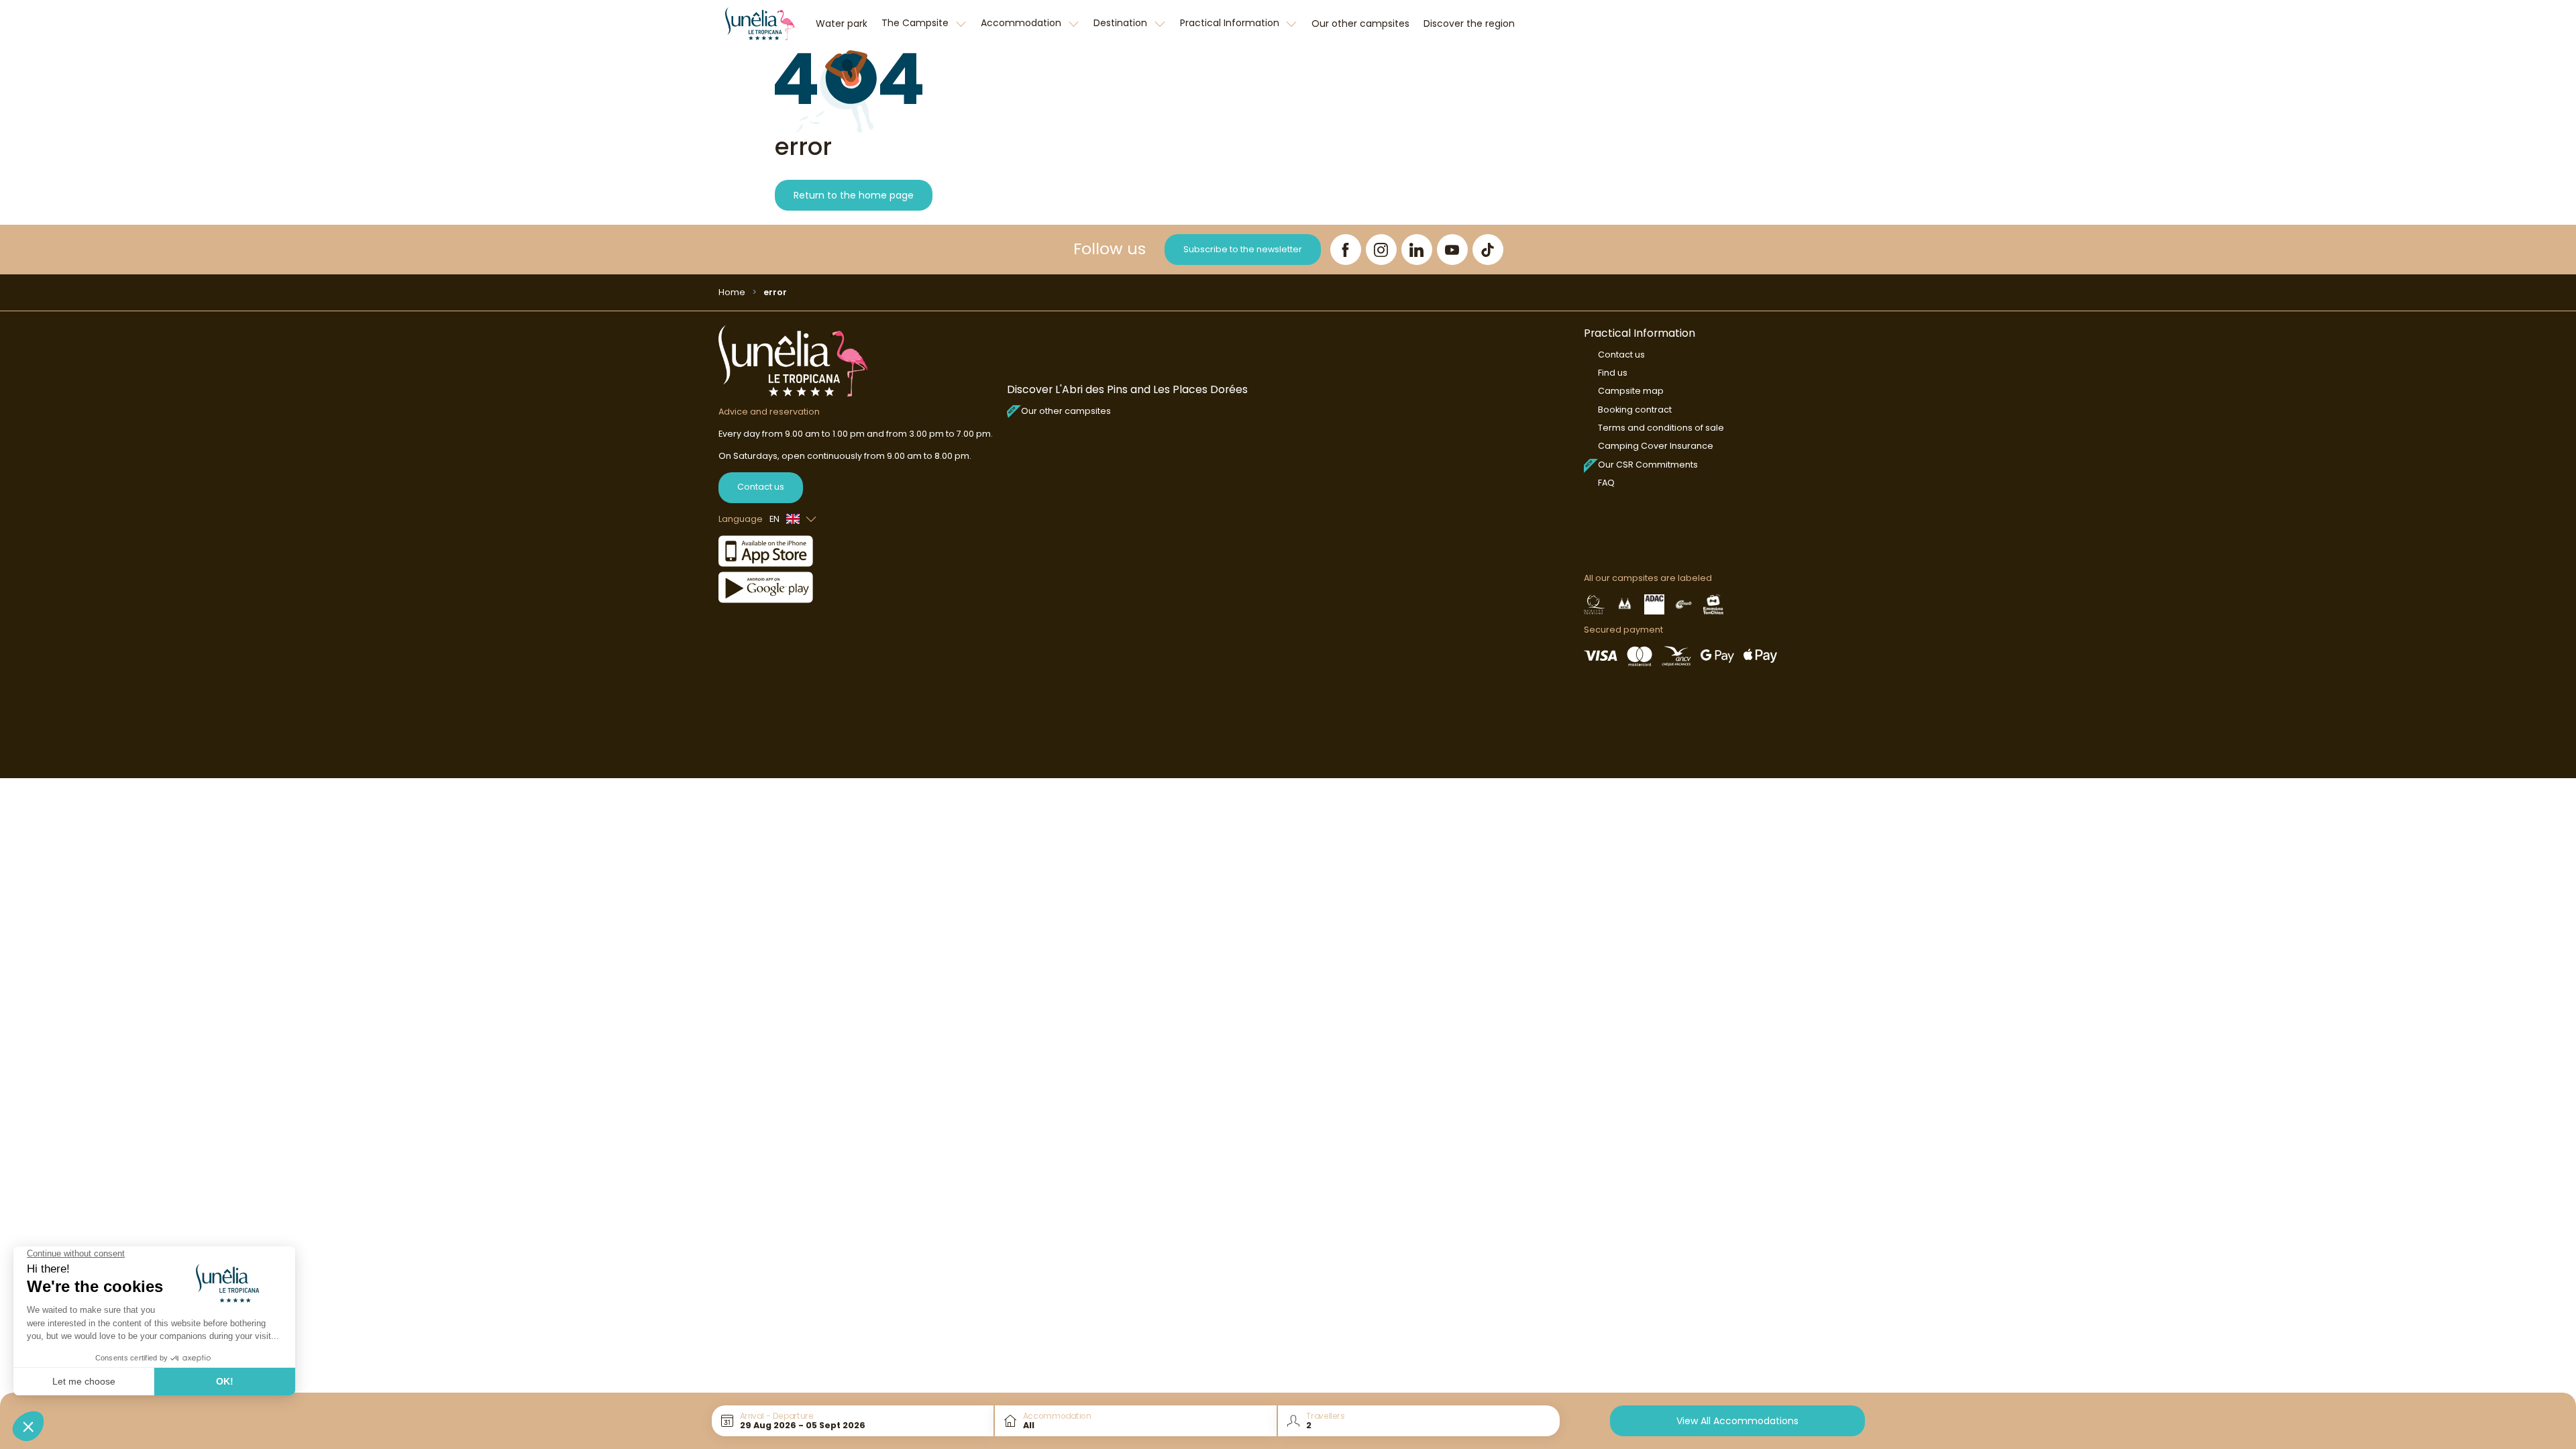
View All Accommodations (1737, 1421)
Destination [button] (1122, 23)
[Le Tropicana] (760, 23)
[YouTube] (1452, 250)
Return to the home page (854, 195)
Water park (842, 23)
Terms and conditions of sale (1661, 428)
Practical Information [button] (1231, 23)
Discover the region (1469, 23)
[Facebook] (1346, 250)
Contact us (761, 487)
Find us (1613, 373)
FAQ (1606, 483)
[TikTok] (1488, 250)
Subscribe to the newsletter (1243, 249)
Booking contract (1635, 410)
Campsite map (1631, 391)
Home (732, 292)
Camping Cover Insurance (1656, 446)
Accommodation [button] (1022, 23)
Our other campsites (1360, 23)
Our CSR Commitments (1648, 465)
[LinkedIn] (1417, 250)
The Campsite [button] (916, 23)
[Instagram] (1381, 250)
